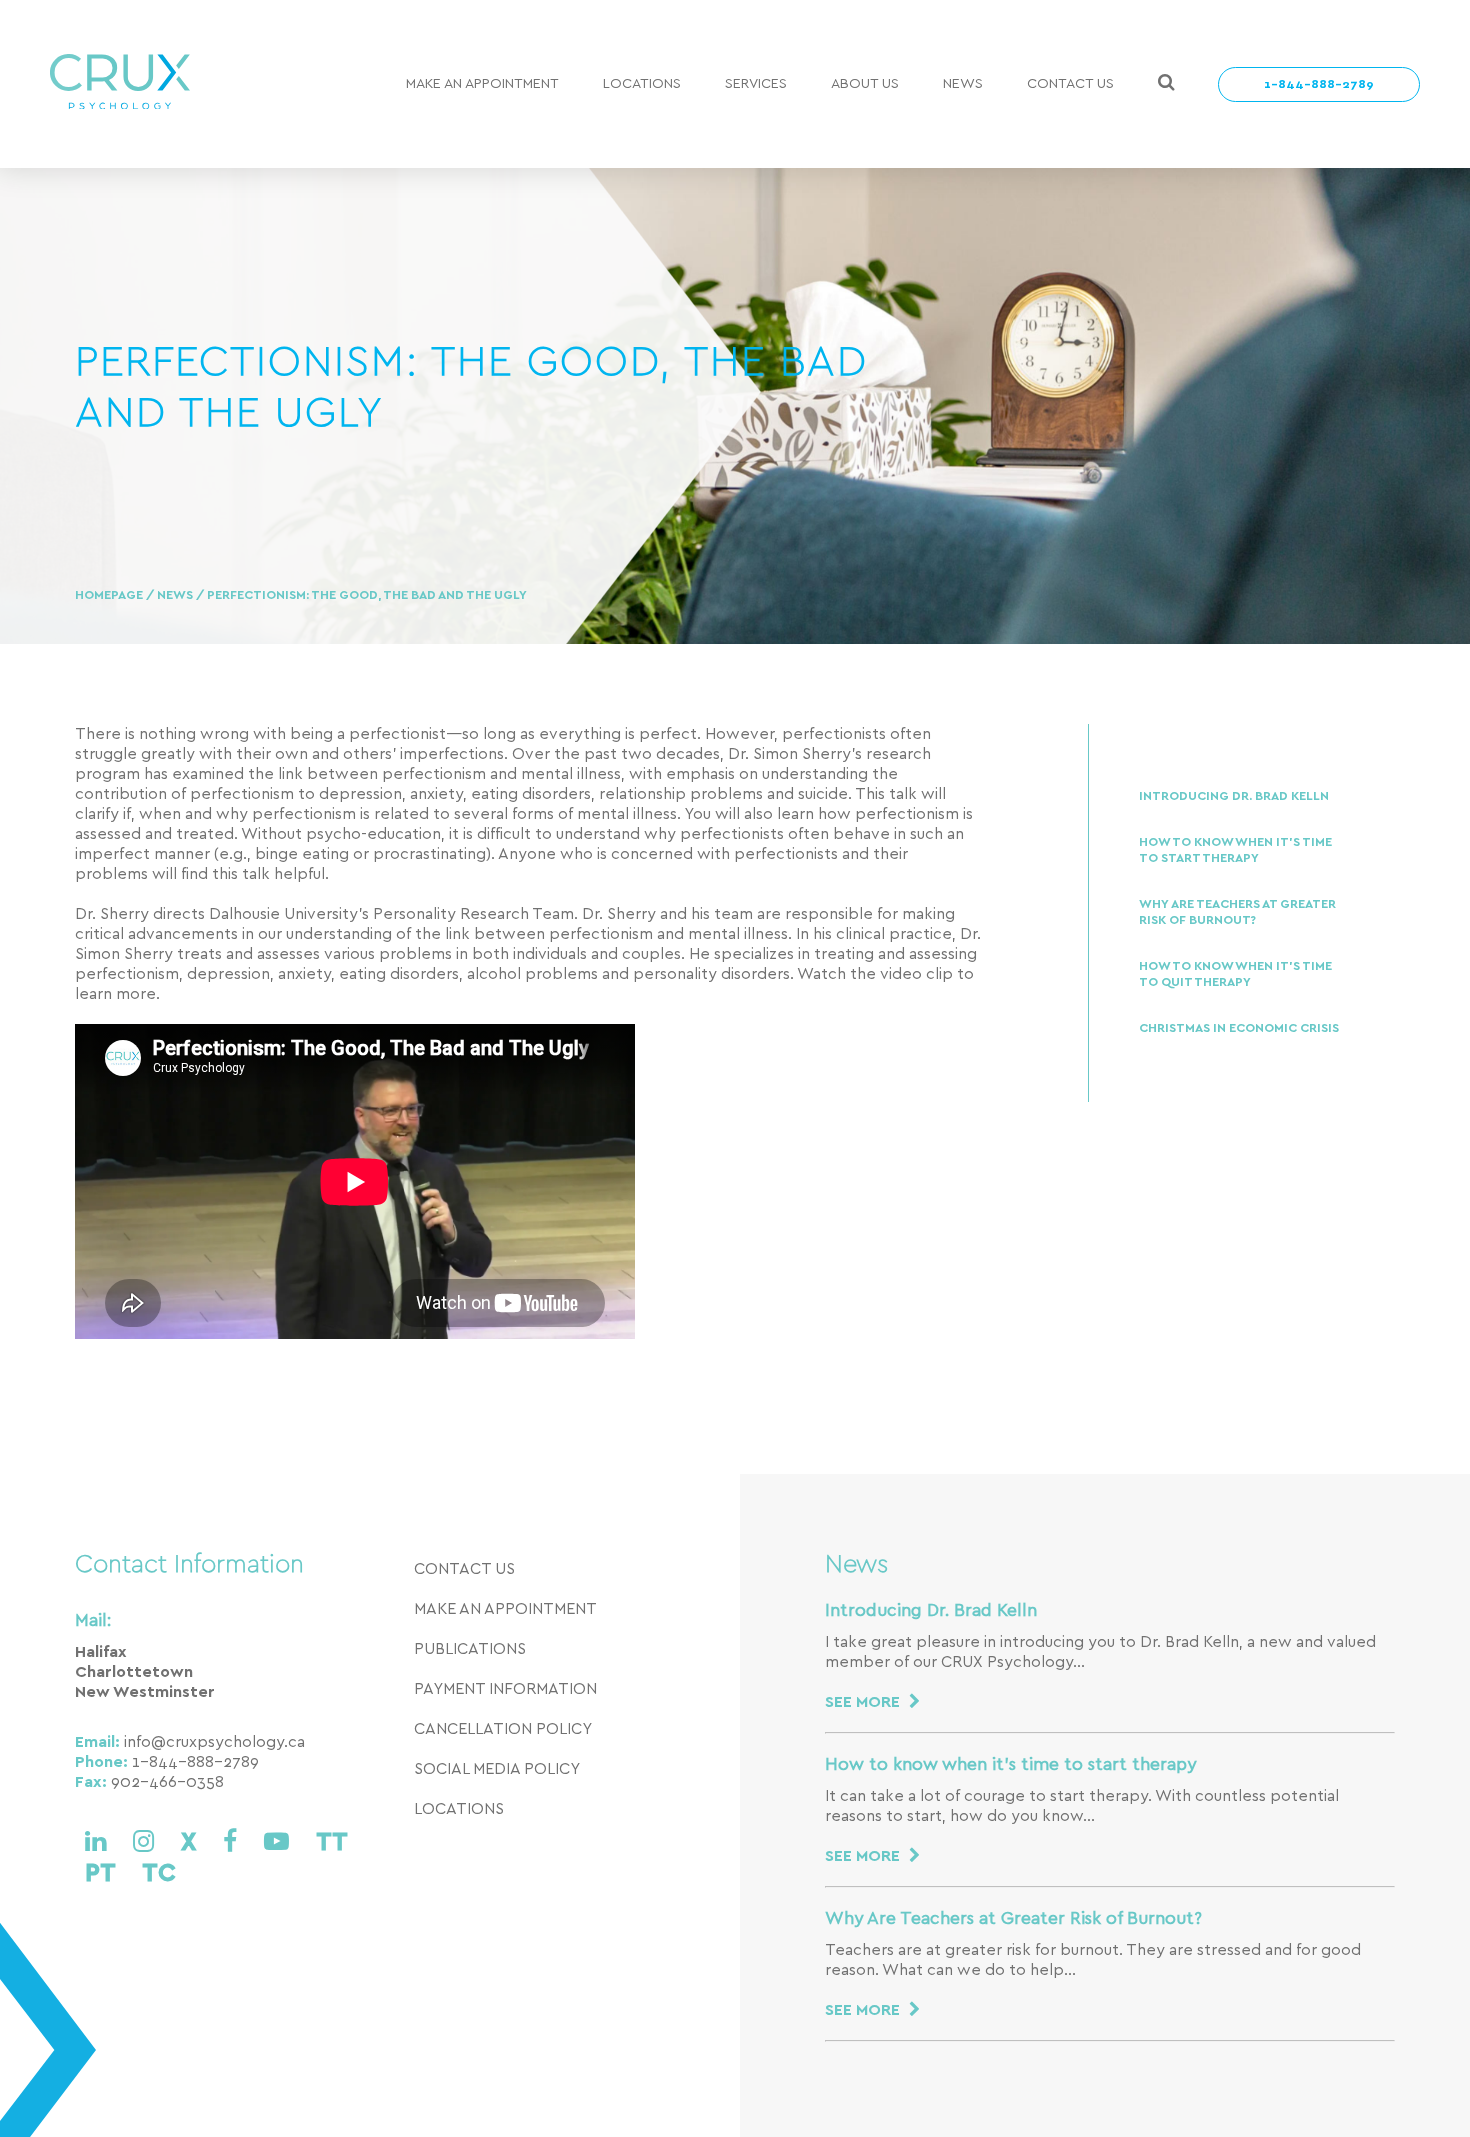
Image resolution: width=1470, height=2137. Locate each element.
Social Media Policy (497, 1769)
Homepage (110, 595)
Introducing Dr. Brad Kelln (1234, 796)
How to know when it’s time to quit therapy (1235, 974)
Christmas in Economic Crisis (1239, 1028)
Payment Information (505, 1689)
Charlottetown (134, 1672)
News (963, 84)
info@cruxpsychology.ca (214, 1742)
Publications (470, 1649)
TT (331, 1842)
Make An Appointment (482, 84)
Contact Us (1070, 84)
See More (864, 1702)
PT (103, 1873)
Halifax (101, 1652)
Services (756, 84)
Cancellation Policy (503, 1729)
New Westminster (145, 1692)
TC (159, 1873)
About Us (865, 84)
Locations (642, 84)
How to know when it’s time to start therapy (1235, 850)
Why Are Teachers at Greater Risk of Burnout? (1237, 912)
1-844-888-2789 (1319, 84)
